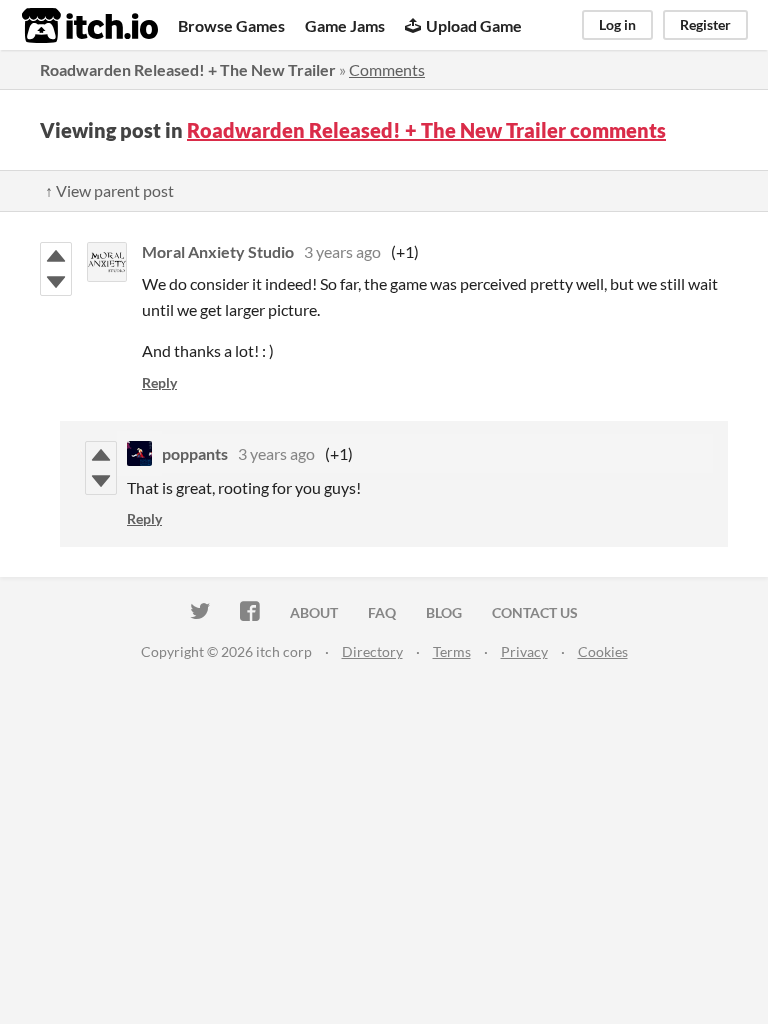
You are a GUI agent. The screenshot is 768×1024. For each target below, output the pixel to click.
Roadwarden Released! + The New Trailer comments (426, 130)
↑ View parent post (109, 190)
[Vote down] (56, 282)
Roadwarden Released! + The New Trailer (188, 69)
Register (705, 24)
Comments (387, 69)
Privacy (524, 651)
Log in (617, 24)
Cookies (603, 651)
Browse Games (231, 25)
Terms (452, 651)
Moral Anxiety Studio (218, 251)
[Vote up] (56, 256)
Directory (372, 651)
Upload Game (474, 25)
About (314, 612)
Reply (159, 382)
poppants (195, 453)
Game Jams (345, 25)
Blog (444, 612)
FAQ (382, 612)
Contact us (535, 612)
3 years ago (342, 251)
